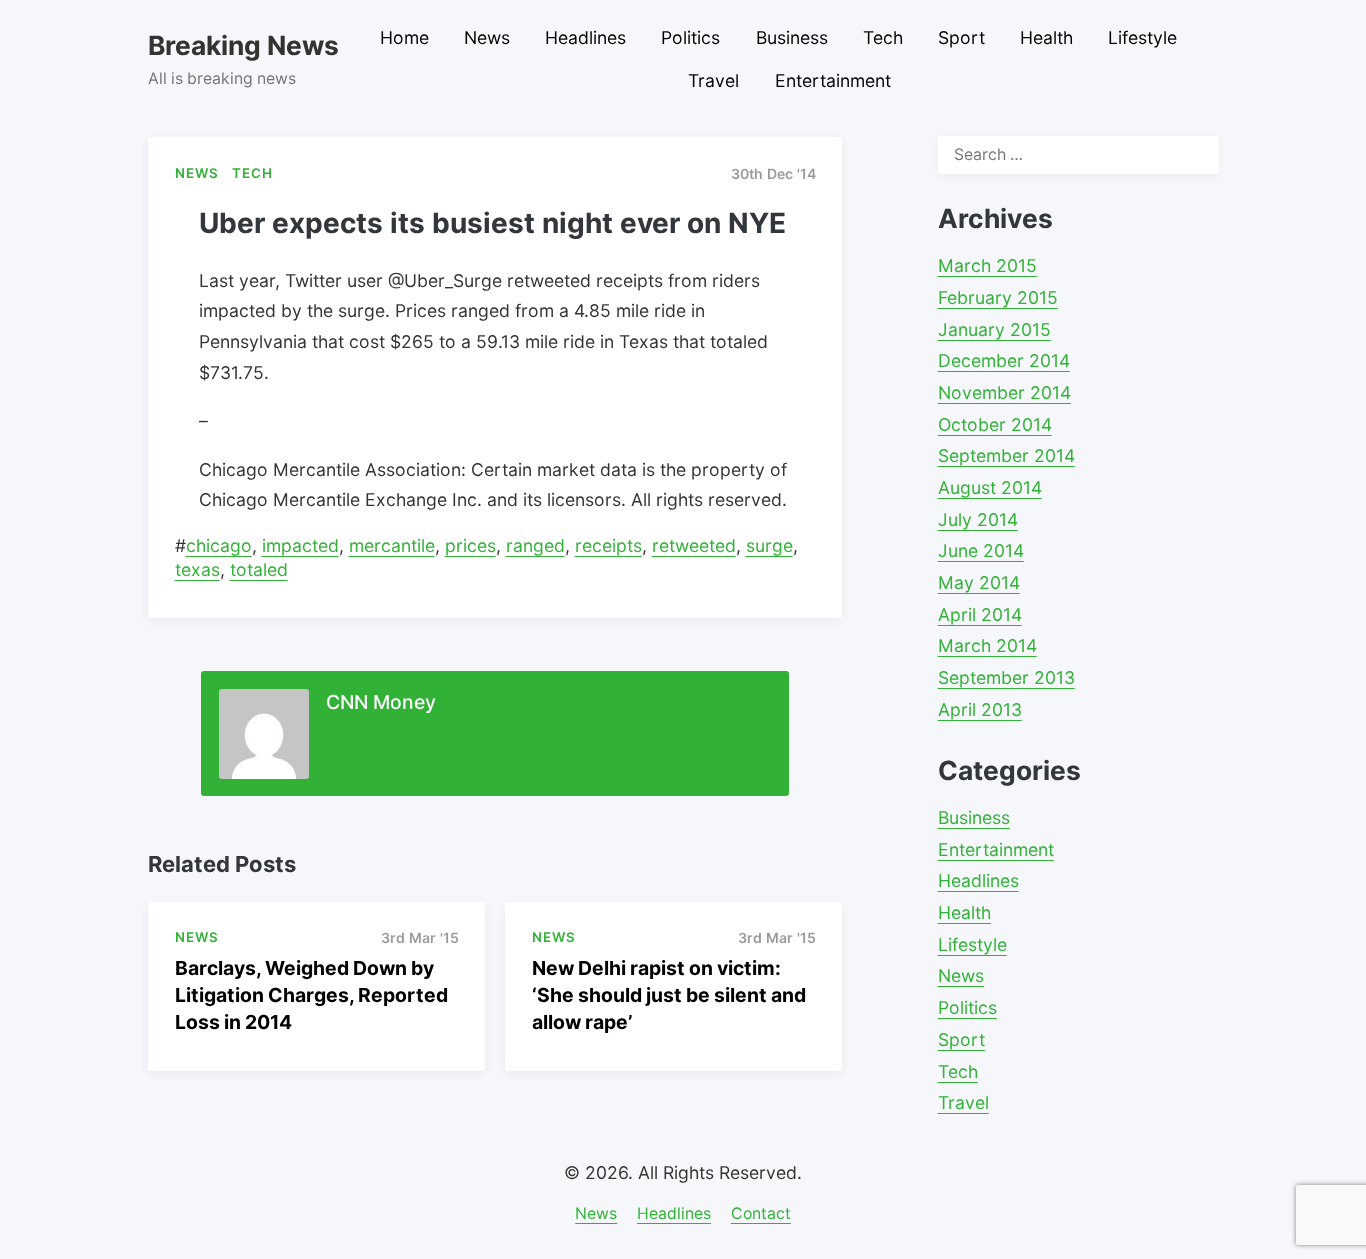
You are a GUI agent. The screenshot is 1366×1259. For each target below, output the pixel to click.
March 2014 (987, 645)
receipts (608, 545)
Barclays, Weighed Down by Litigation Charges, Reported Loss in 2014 (311, 995)
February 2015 (998, 297)
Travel (713, 80)
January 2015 (994, 329)
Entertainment (832, 80)
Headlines (585, 37)
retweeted (694, 545)
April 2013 (980, 709)
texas (197, 569)
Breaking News (243, 45)
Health (1046, 37)
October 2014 (995, 424)
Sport (961, 37)
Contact (761, 1213)
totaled (259, 569)
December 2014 (1004, 360)
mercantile (392, 545)
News (487, 37)
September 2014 (1006, 455)
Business (792, 37)
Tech (883, 37)
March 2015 (987, 265)
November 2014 (1004, 392)
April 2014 (980, 614)
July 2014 (978, 519)
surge (769, 545)
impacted (300, 545)
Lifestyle (1142, 37)
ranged (535, 545)
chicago (219, 545)
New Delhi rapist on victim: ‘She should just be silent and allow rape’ (669, 995)
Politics (690, 37)
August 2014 (990, 487)
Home (404, 37)
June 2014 (981, 550)
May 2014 (979, 582)
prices (470, 545)
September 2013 (1006, 677)
